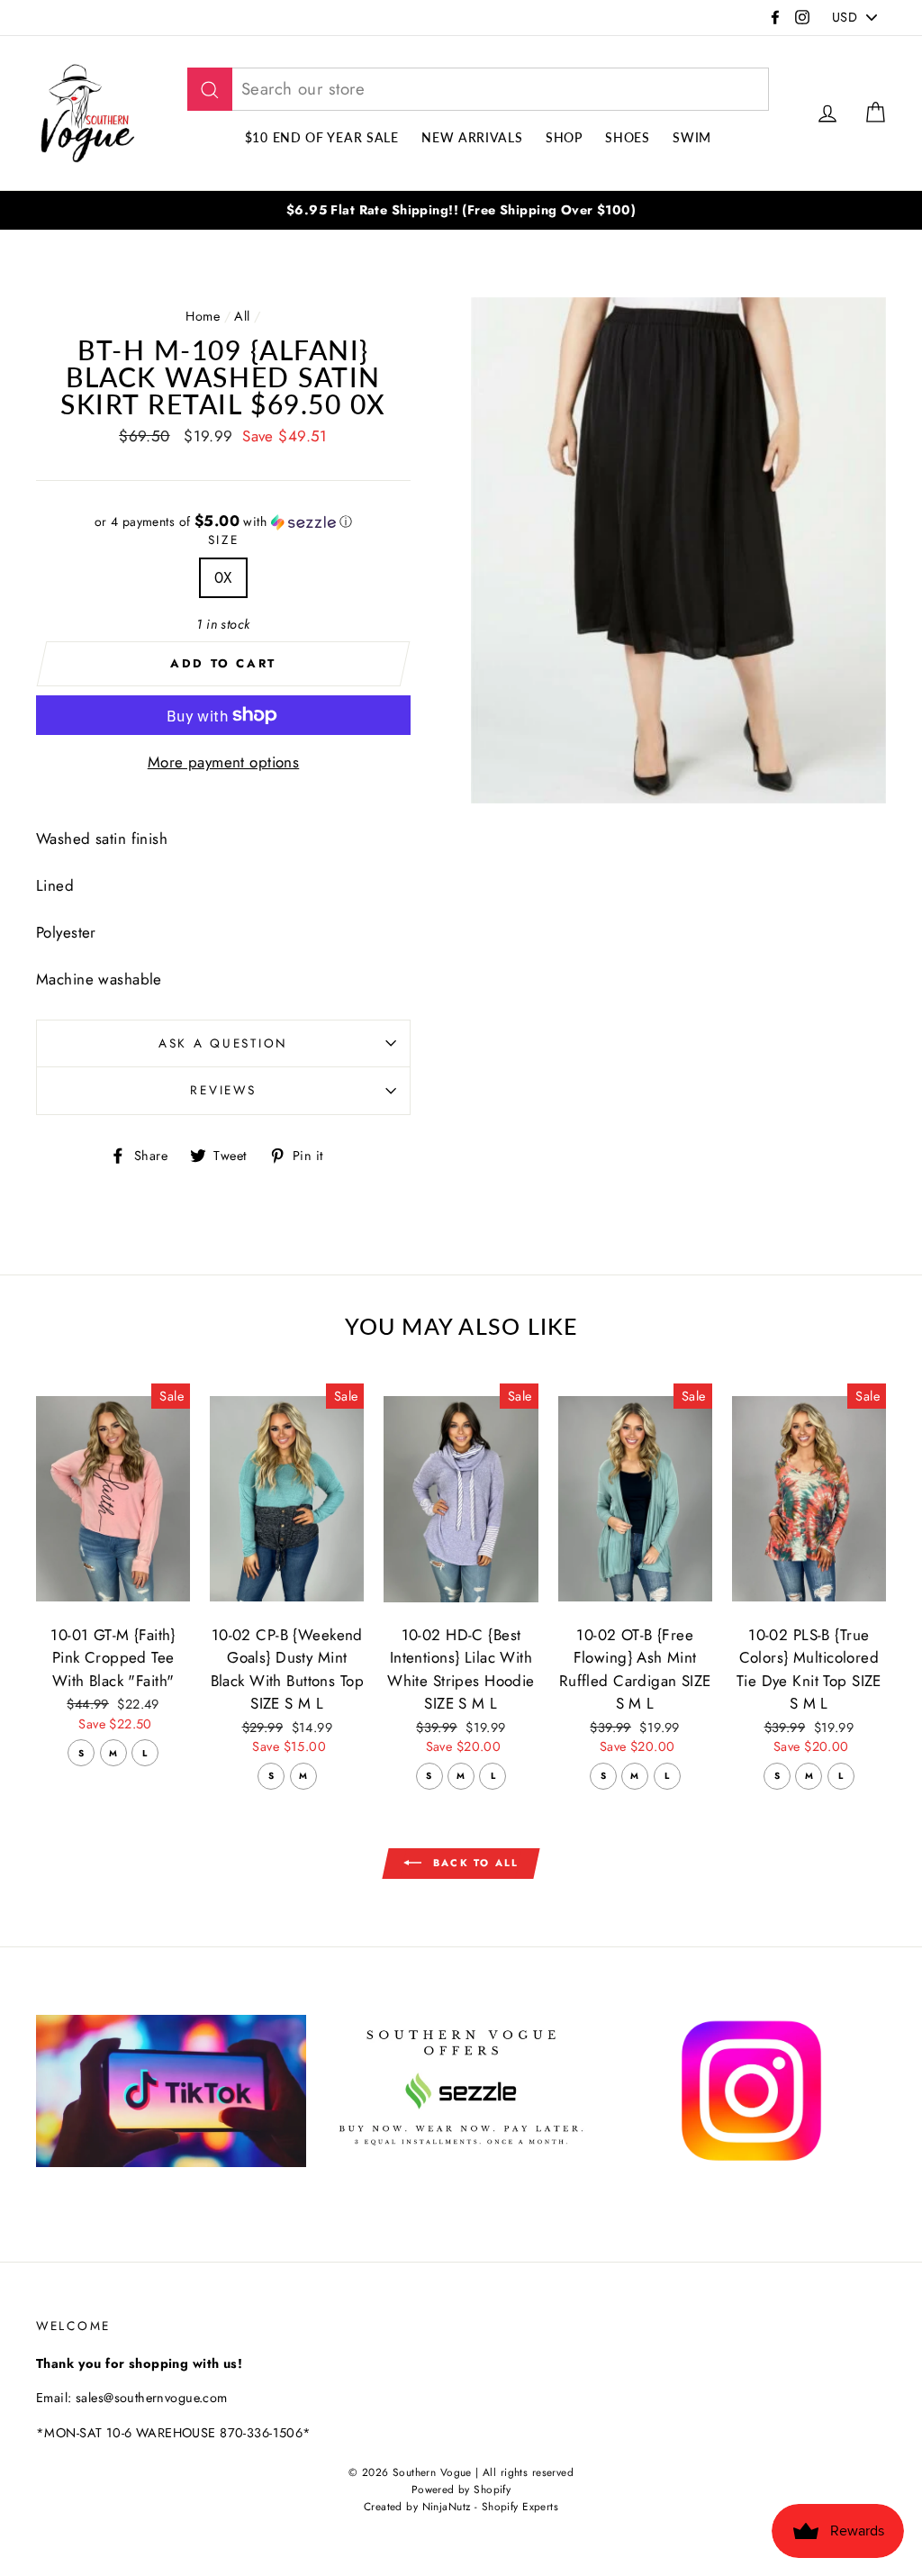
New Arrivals (472, 137)
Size (224, 540)
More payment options (224, 762)
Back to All (474, 1862)
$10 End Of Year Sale (322, 137)
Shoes (628, 137)
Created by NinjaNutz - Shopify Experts (461, 2506)
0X (223, 577)
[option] (461, 210)
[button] (223, 522)
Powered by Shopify (461, 2489)
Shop (564, 137)
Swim (692, 137)
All (242, 316)
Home (203, 316)
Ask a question (223, 1043)
